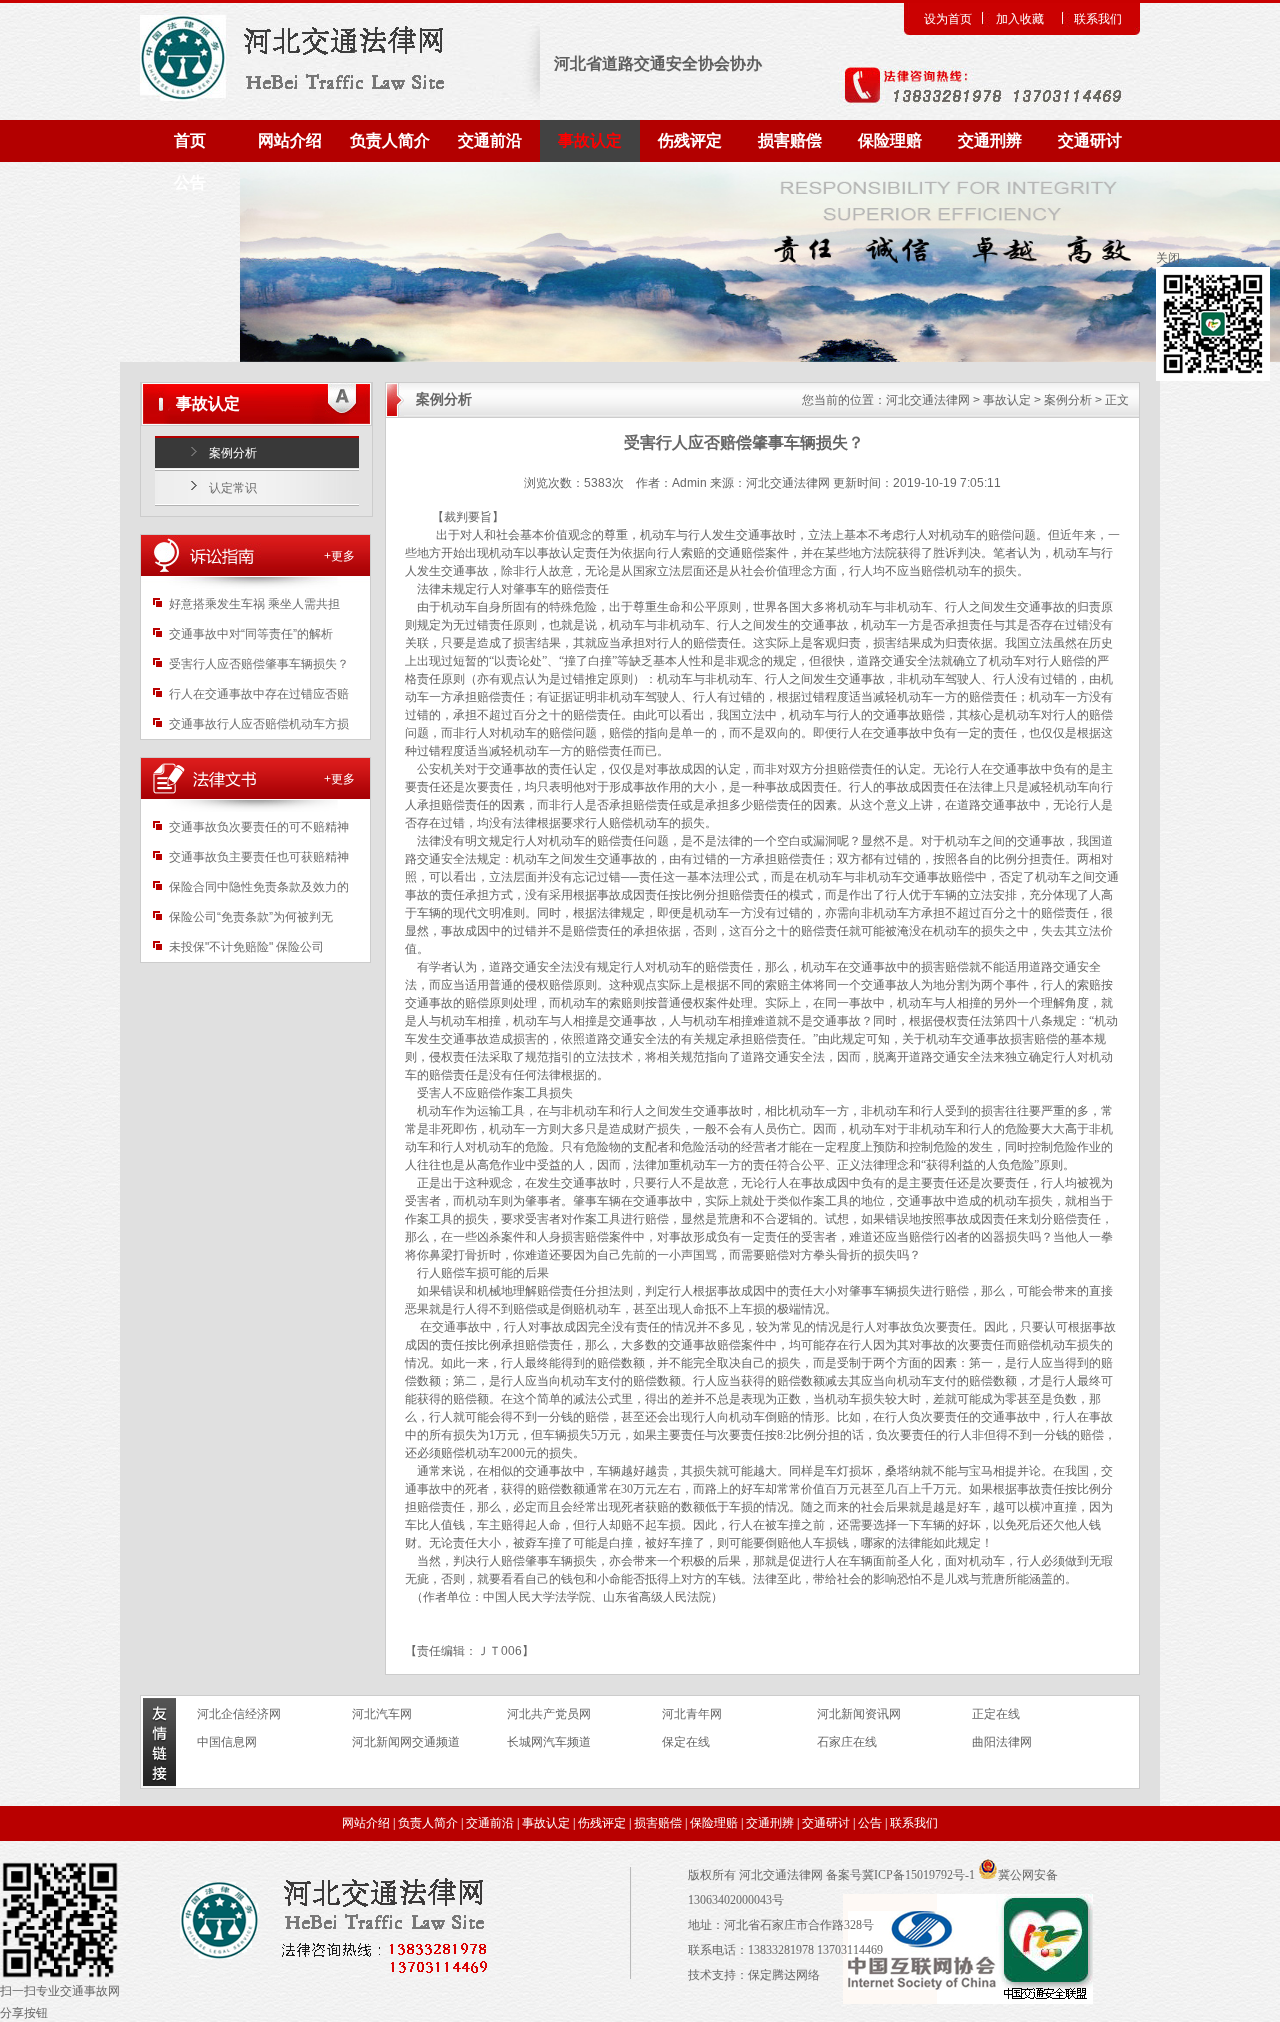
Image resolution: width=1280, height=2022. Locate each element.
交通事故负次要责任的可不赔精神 (259, 827)
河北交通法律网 (928, 400)
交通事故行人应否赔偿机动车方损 (259, 724)
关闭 (1168, 258)
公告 (190, 182)
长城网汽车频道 (549, 1742)
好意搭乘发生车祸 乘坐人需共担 (254, 604)
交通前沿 (490, 140)
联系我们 (1098, 19)
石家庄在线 (847, 1742)
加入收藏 (1020, 19)
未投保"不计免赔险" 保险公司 (246, 947)
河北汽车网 (382, 1714)
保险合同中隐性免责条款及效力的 (259, 887)
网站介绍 (290, 140)
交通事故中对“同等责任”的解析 (251, 634)
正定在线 (996, 1714)
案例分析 (233, 453)
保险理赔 (890, 140)
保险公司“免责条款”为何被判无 (251, 917)
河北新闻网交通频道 (406, 1742)
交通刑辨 (990, 140)
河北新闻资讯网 (859, 1714)
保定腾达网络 (784, 1975)
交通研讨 (1090, 140)
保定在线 (686, 1742)
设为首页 (948, 19)
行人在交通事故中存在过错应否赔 (259, 694)
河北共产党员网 (549, 1714)
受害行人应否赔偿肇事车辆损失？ (259, 664)
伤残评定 (690, 140)
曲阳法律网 (1002, 1742)
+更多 (339, 556)
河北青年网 (692, 1714)
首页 (190, 140)
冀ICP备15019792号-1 (918, 1875)
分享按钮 (24, 2013)
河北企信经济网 (239, 1714)
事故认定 (590, 140)
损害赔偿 (790, 140)
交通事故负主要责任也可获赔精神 (259, 857)
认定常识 (233, 488)
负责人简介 (390, 140)
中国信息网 (227, 1742)
